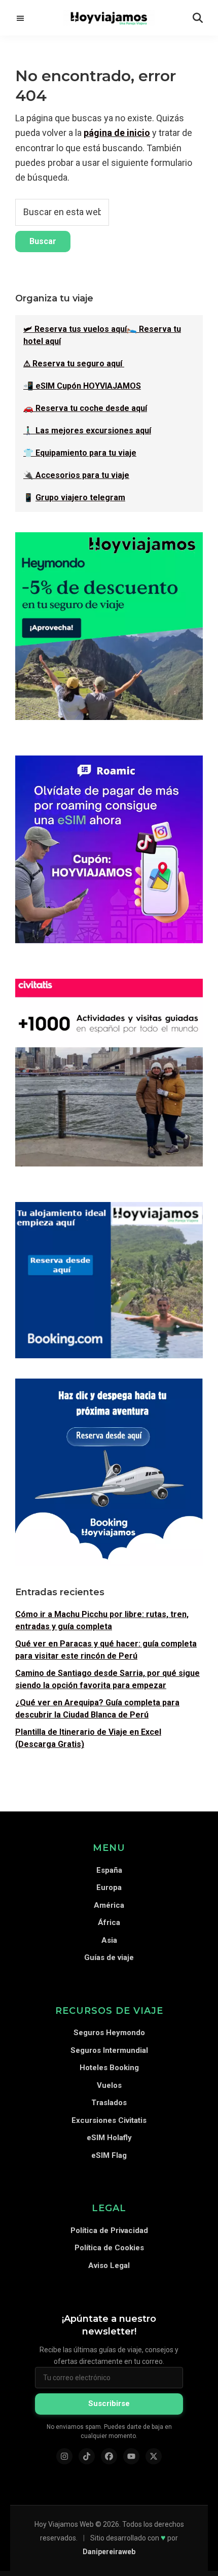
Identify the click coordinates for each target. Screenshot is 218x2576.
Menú (20, 18)
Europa (109, 1887)
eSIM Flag (109, 2155)
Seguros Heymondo (109, 2033)
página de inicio (117, 133)
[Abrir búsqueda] (198, 18)
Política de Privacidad (109, 2230)
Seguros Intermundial (109, 2050)
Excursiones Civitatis (109, 2120)
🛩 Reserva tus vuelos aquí (75, 329)
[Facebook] (109, 2456)
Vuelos (109, 2085)
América (109, 1905)
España (109, 1870)
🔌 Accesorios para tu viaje (76, 475)
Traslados (109, 2103)
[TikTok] (87, 2456)
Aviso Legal (109, 2265)
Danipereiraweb (109, 2552)
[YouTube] (131, 2456)
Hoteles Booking (109, 2068)
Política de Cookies (109, 2248)
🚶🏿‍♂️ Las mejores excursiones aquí (87, 431)
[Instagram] (64, 2456)
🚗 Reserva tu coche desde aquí (85, 408)
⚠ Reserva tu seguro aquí (74, 364)
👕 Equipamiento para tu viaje (80, 453)
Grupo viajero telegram (80, 497)
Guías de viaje (109, 1957)
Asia (109, 1940)
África (109, 1922)
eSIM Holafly (109, 2138)
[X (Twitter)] (154, 2456)
